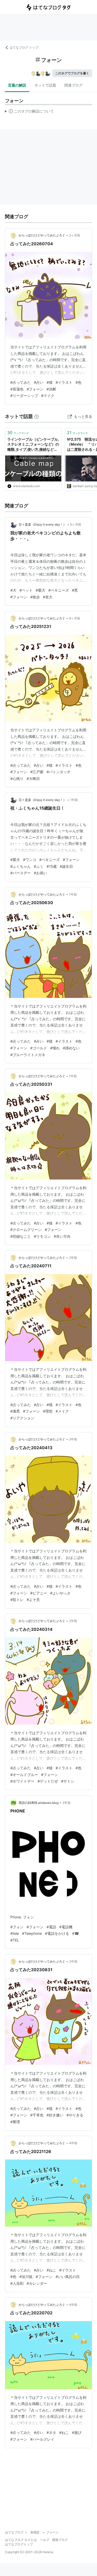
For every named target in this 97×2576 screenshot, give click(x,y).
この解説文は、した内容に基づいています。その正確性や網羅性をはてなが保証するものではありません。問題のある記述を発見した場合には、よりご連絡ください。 (29, 112)
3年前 (66, 1803)
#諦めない (71, 1048)
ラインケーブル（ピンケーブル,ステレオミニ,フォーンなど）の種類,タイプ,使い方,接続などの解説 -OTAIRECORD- (33, 445)
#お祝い (40, 873)
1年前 (74, 800)
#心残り (17, 779)
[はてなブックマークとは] (36, 416)
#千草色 (37, 2115)
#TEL (15, 1940)
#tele (15, 1933)
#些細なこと (21, 1236)
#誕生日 (66, 866)
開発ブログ (60, 2540)
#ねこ (51, 2270)
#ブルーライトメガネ (28, 1055)
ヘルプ (44, 2540)
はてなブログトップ (19, 2544)
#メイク (62, 1411)
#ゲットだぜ (48, 1781)
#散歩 (35, 597)
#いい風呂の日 (68, 2277)
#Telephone (32, 1933)
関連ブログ (73, 85)
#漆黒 (15, 1411)
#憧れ (55, 1048)
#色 (79, 382)
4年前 (73, 2143)
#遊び (77, 2432)
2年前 (73, 1258)
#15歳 (52, 866)
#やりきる (75, 2115)
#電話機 (66, 1927)
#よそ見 (33, 1600)
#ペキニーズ (59, 590)
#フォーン (35, 389)
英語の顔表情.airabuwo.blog (39, 1803)
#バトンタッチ (59, 772)
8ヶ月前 (75, 618)
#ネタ (51, 2432)
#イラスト (64, 382)
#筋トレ (17, 1600)
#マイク (48, 396)
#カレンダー (37, 2283)
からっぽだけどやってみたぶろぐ (42, 235)
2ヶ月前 (75, 235)
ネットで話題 (45, 85)
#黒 (75, 590)
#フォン (17, 1927)
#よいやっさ (60, 1593)
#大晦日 (33, 779)
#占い (39, 382)
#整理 (15, 2122)
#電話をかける (57, 1933)
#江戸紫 (37, 772)
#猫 (50, 382)
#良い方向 (62, 1236)
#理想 (48, 1411)
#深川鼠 (26, 2277)
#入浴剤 (17, 2283)
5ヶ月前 (76, 524)
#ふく (39, 866)
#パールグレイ (42, 2439)
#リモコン (42, 1236)
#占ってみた (21, 382)
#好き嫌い (55, 2115)
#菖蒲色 (17, 389)
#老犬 (48, 597)
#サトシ (68, 1781)
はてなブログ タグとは (21, 2540)
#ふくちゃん (21, 866)
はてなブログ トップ (24, 47)
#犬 (13, 590)
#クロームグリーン (26, 1230)
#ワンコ (30, 860)
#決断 (51, 389)
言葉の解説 (17, 85)
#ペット (26, 590)
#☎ (76, 1933)
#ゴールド (39, 1048)
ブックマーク (18, 433)
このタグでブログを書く (72, 73)
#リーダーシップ (24, 396)
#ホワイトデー (22, 1781)
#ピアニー (39, 1593)
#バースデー (21, 873)
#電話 (51, 1927)
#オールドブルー (24, 1775)
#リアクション (22, 1418)
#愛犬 (40, 590)
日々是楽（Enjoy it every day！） (42, 524)
